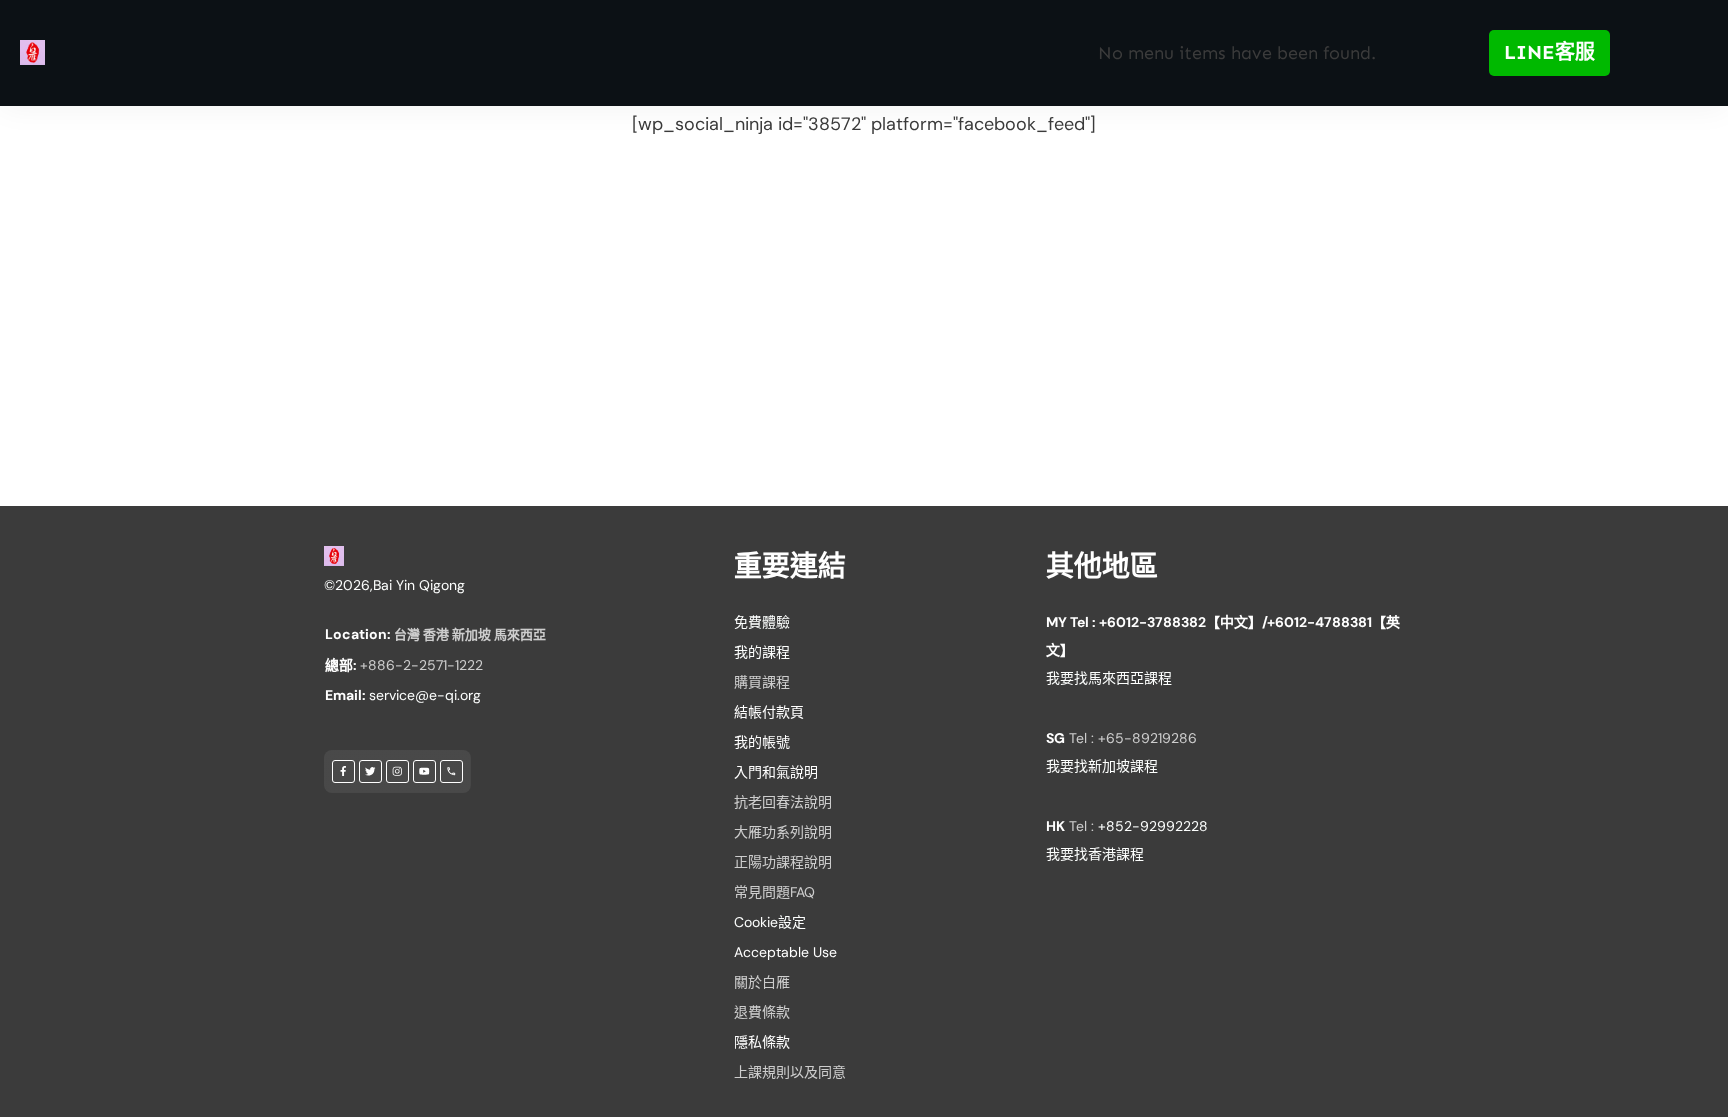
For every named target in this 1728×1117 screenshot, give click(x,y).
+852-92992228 (1153, 826)
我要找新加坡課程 (1102, 766)
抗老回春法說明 (783, 802)
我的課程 (762, 652)
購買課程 (762, 682)
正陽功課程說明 (783, 862)
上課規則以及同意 (790, 1072)
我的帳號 (762, 742)
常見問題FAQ (774, 892)
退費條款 (762, 1012)
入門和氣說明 (776, 772)
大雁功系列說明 (783, 832)
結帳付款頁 (769, 712)
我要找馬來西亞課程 (1109, 678)
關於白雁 (762, 982)
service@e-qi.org (425, 695)
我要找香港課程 (1095, 854)
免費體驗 (762, 622)
